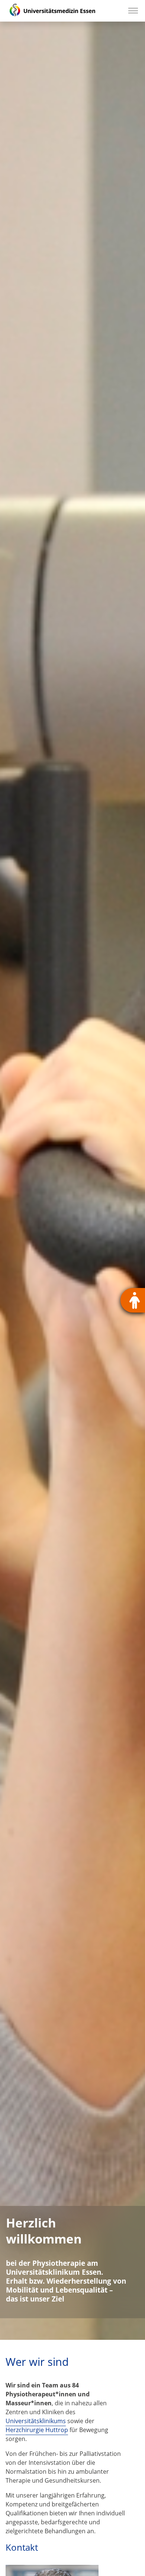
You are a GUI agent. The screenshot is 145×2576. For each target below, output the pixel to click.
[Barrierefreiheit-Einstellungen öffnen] (133, 1300)
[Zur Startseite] (52, 11)
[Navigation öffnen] (133, 11)
